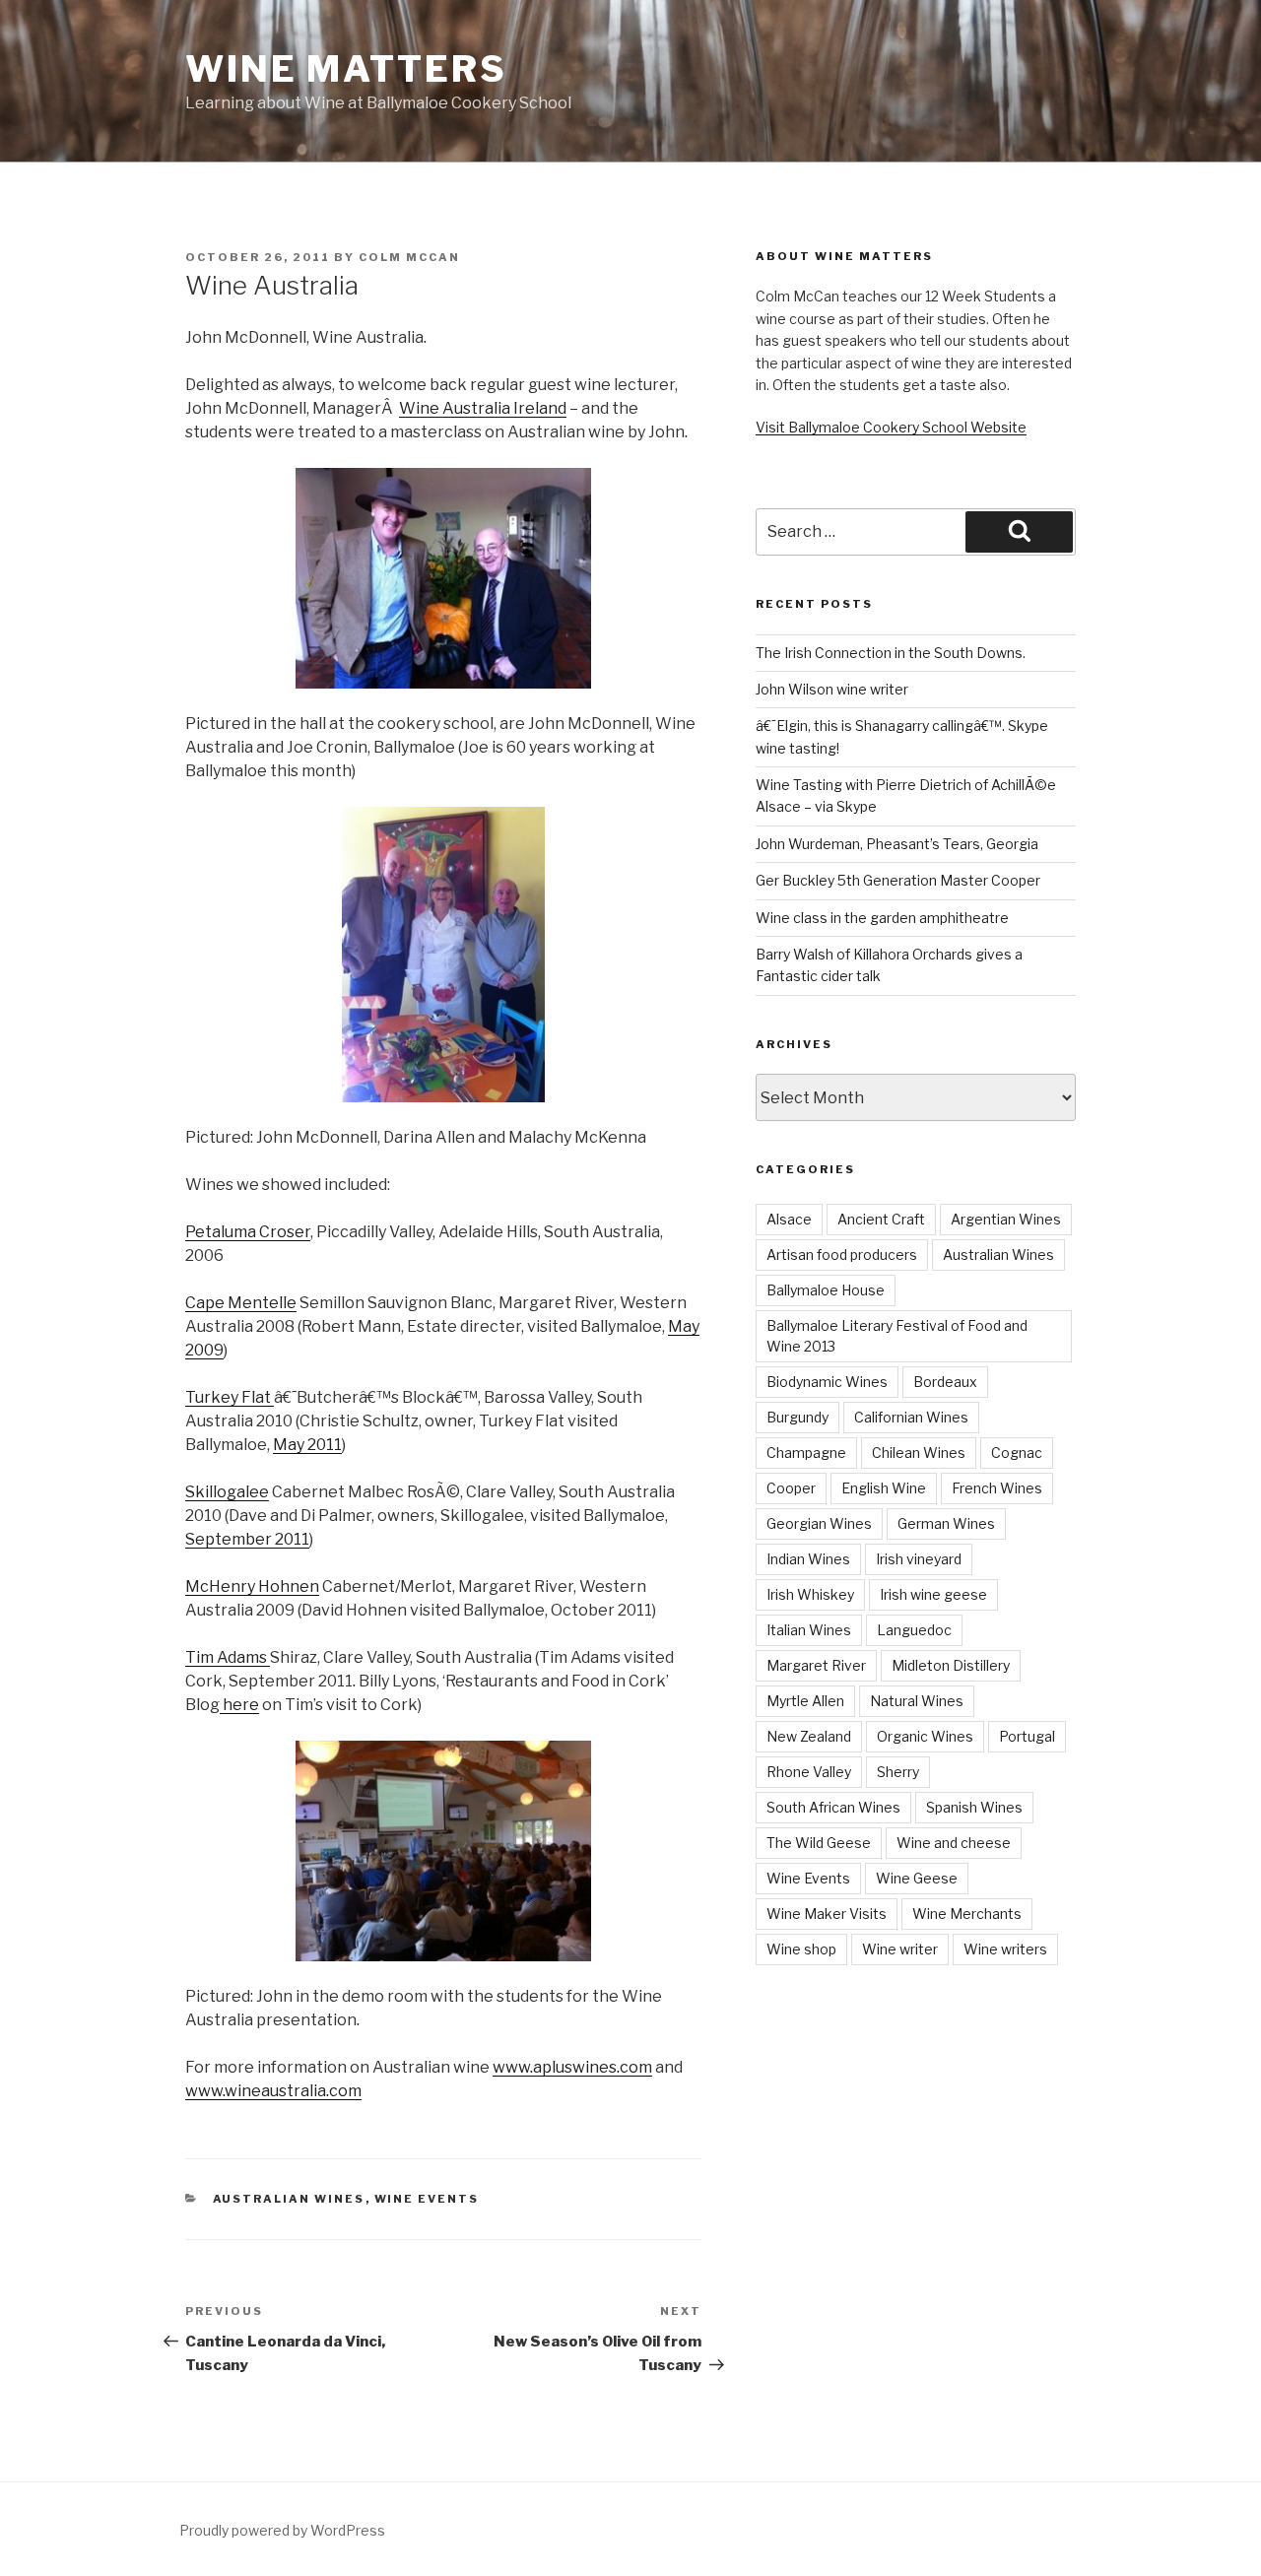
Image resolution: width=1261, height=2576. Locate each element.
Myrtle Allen (805, 1701)
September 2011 (247, 1539)
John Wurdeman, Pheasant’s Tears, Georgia (897, 844)
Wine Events (427, 2199)
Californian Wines (911, 1417)
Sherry (898, 1772)
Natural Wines (917, 1701)
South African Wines (833, 1807)
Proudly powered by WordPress (282, 2530)
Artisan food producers (842, 1255)
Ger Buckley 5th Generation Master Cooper (898, 880)
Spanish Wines (974, 1807)
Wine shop (801, 1949)
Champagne (806, 1453)
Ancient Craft (881, 1219)
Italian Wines (809, 1630)
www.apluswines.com (572, 2067)
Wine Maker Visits (827, 1914)
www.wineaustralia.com (273, 2091)
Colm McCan (409, 257)
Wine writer (900, 1949)
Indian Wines (808, 1559)
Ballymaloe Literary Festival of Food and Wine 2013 (897, 1336)
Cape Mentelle (241, 1303)
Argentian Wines (1006, 1219)
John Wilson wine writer (832, 689)
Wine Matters (346, 69)
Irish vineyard (919, 1559)
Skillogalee (227, 1492)
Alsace (789, 1219)
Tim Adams (228, 1657)
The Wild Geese (819, 1843)
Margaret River (816, 1665)
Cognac (1017, 1453)
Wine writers (1005, 1949)
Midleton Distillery (951, 1665)
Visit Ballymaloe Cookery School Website (891, 427)
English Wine (884, 1488)
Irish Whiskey (810, 1594)
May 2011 (307, 1445)
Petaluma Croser (248, 1232)
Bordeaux (945, 1382)
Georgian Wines (819, 1523)
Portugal (1027, 1736)
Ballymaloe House (826, 1290)
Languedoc (914, 1630)
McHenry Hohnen (252, 1586)
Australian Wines (289, 2199)
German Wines (946, 1523)
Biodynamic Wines (827, 1382)
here (239, 1705)
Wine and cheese (954, 1843)
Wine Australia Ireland (483, 408)
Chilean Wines (919, 1453)
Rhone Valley (809, 1772)
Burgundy (797, 1417)
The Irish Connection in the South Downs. (891, 653)
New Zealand (809, 1736)
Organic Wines (925, 1736)
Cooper (791, 1488)
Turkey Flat (230, 1397)
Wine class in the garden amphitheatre (882, 918)
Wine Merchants (967, 1914)
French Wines (997, 1488)
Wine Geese (917, 1878)
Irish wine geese (933, 1594)
